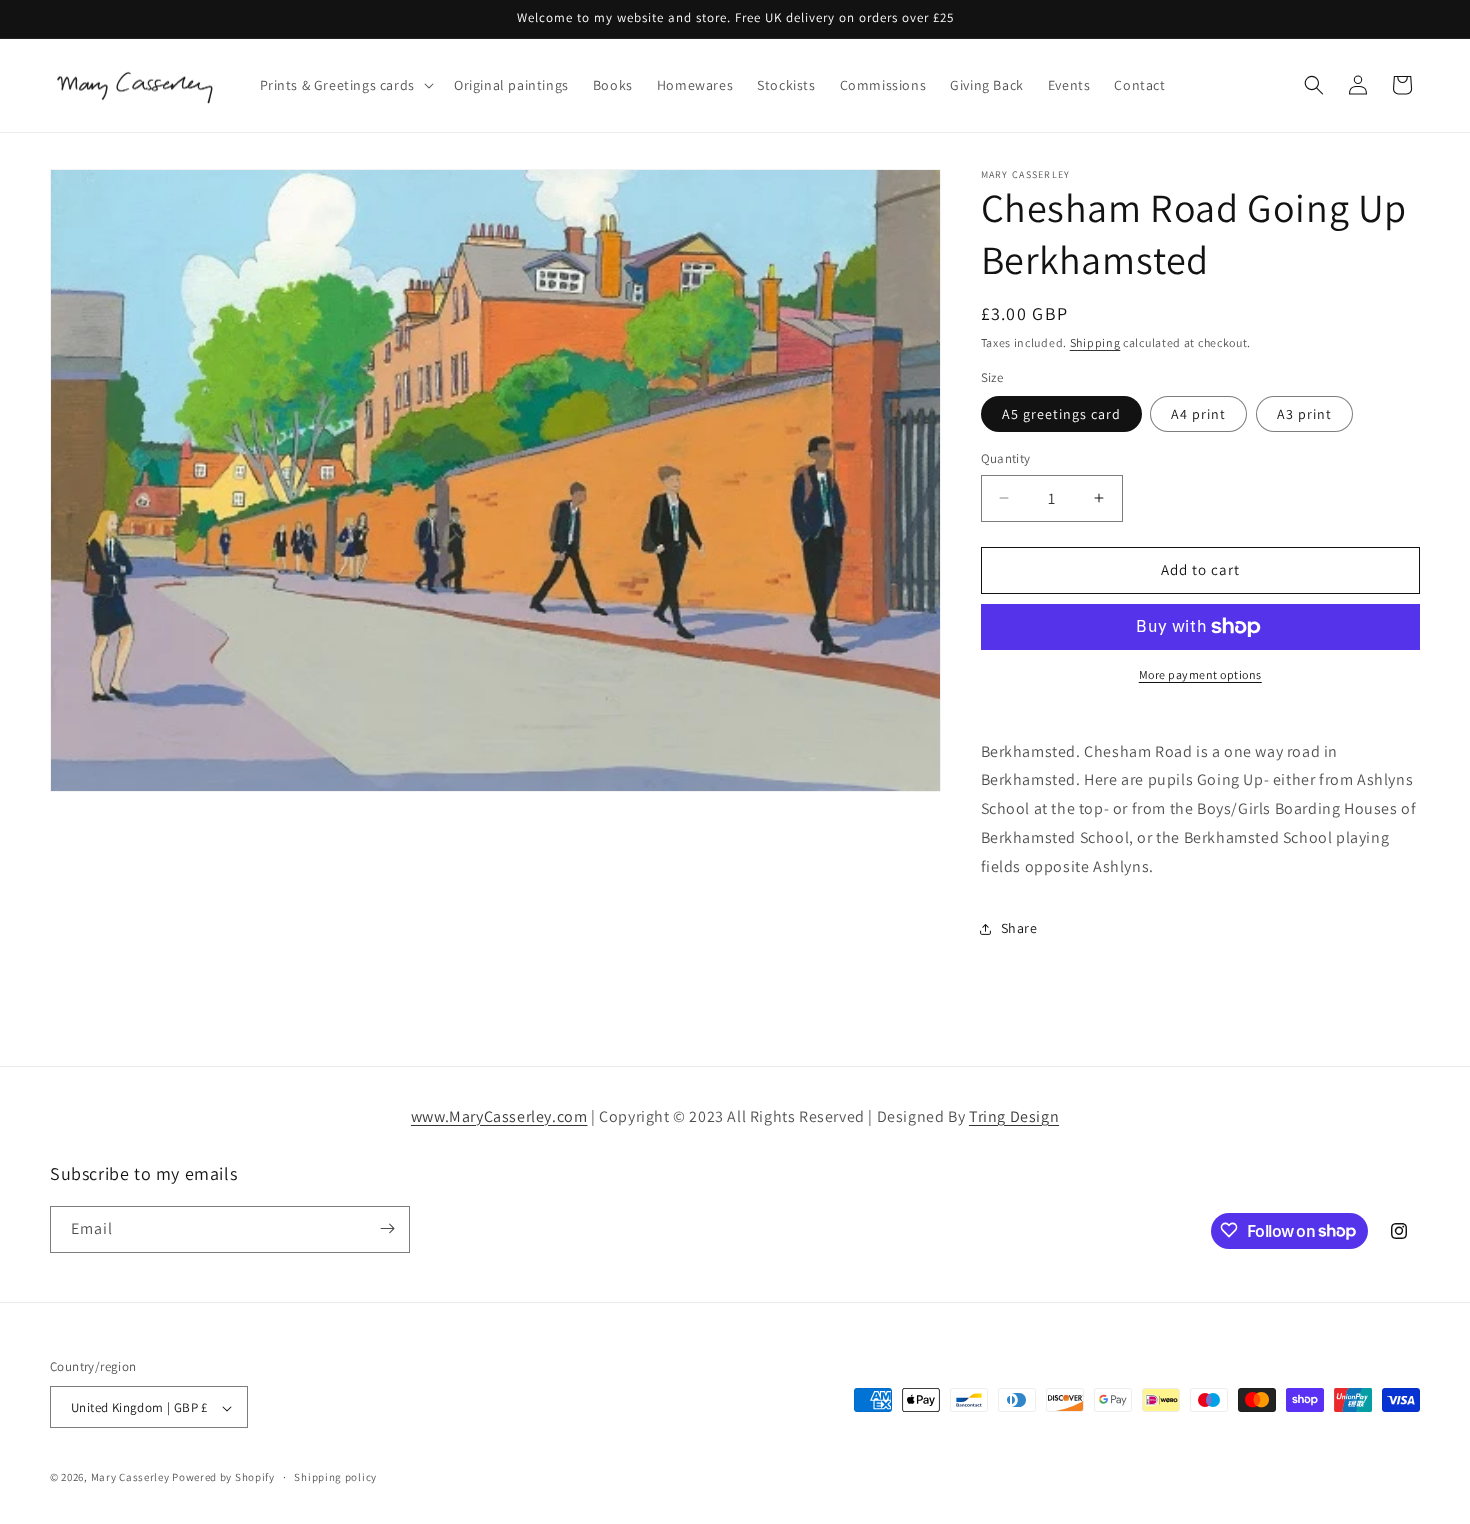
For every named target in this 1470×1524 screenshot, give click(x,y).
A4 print (1198, 414)
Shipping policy (335, 1477)
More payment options (1200, 674)
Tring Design (1014, 1116)
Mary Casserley (130, 1478)
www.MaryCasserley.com (499, 1116)
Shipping (1095, 342)
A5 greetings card (1061, 414)
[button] (345, 85)
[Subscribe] (387, 1228)
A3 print (1304, 414)
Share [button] (1019, 928)
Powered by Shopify (223, 1478)
